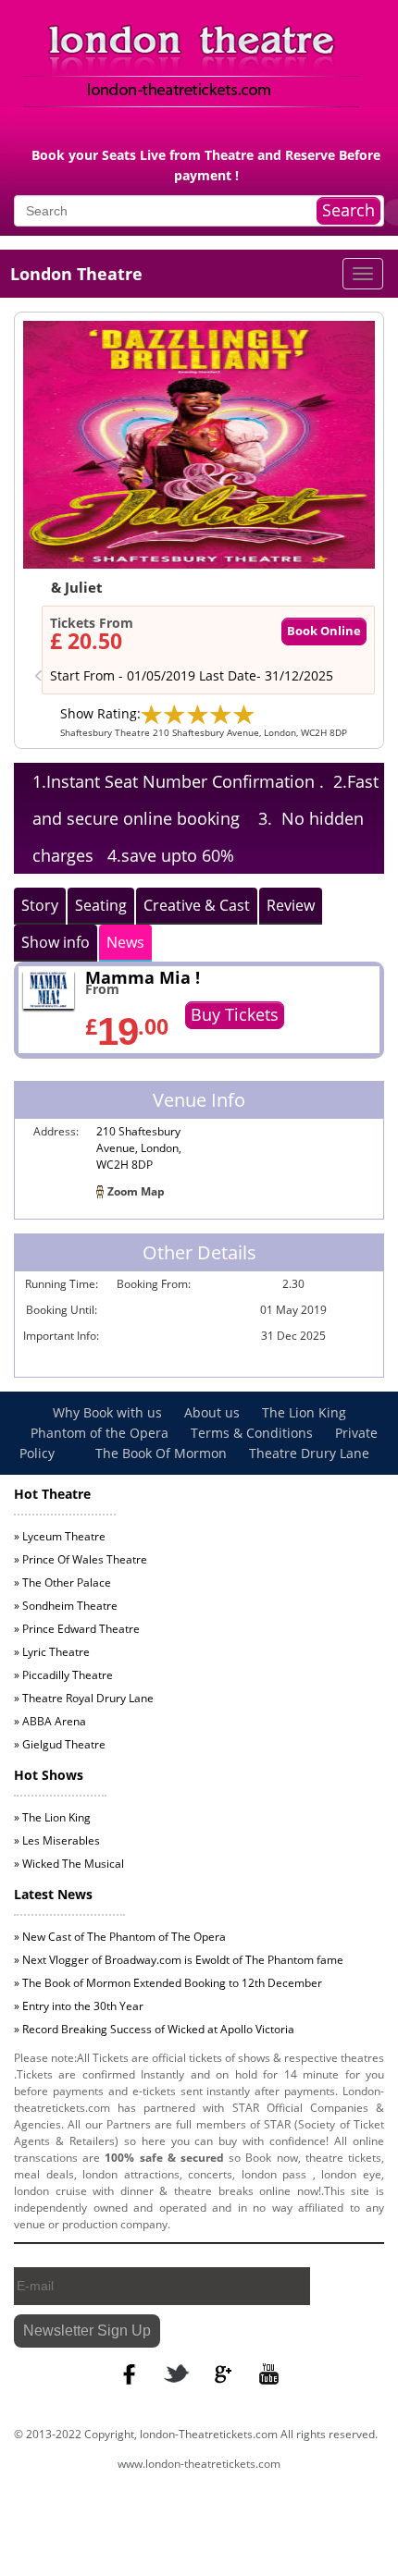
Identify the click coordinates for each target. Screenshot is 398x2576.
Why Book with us (109, 1412)
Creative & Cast (197, 905)
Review (291, 905)
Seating (101, 905)
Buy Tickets (235, 1014)
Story (40, 905)
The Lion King (304, 1412)
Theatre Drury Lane (309, 1453)
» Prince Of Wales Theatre (81, 1559)
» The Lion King (52, 1817)
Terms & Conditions (254, 1433)
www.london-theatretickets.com (199, 2464)
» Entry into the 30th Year (79, 2006)
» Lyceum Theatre (60, 1536)
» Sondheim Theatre (66, 1606)
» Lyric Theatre (52, 1652)
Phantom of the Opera (101, 1433)
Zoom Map (136, 1191)
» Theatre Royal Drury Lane (84, 1698)
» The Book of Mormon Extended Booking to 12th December (168, 1983)
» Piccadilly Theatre (63, 1675)
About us (214, 1412)
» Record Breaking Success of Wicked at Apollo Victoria (154, 2029)
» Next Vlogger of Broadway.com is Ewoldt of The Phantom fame (179, 1960)
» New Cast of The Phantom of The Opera (120, 1937)
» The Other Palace (62, 1582)
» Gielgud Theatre (60, 1744)
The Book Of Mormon (161, 1453)
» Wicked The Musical (69, 1864)
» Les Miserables (57, 1840)
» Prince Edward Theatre (77, 1629)
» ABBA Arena (50, 1721)
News (125, 942)
